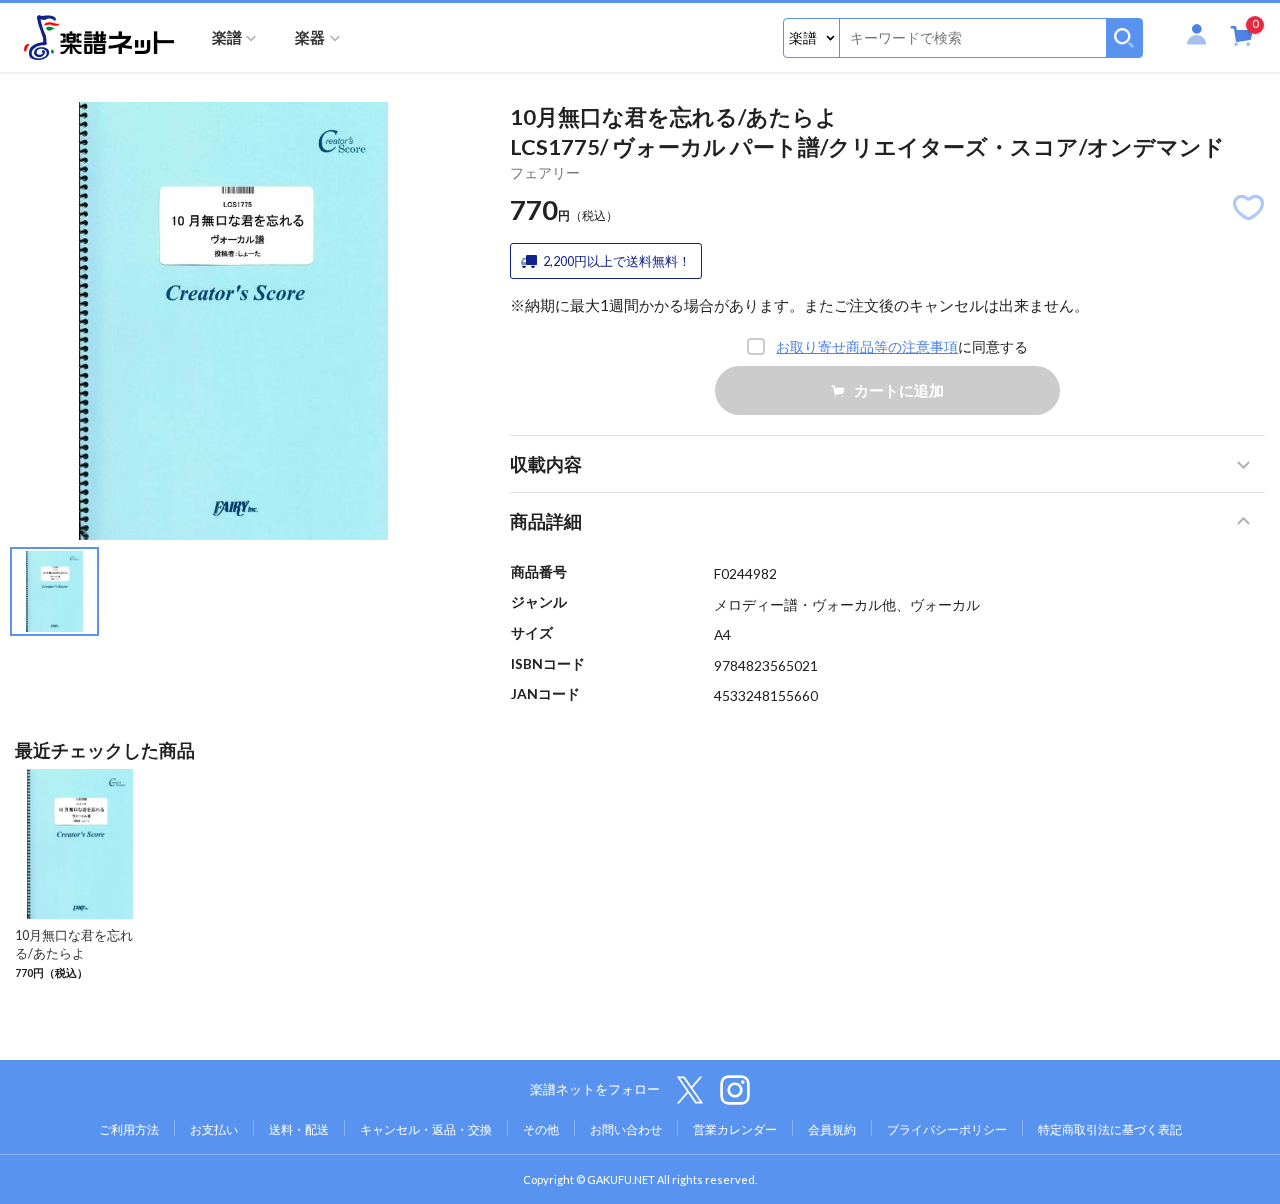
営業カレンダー (735, 1129)
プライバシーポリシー (947, 1129)
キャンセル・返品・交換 (426, 1129)
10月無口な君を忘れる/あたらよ (74, 944)
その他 (541, 1129)
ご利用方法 (129, 1129)
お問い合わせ (626, 1129)
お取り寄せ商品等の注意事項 (867, 347)
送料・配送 (299, 1129)
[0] (1241, 39)
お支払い (214, 1129)
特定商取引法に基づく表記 (1110, 1129)
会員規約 (832, 1129)
